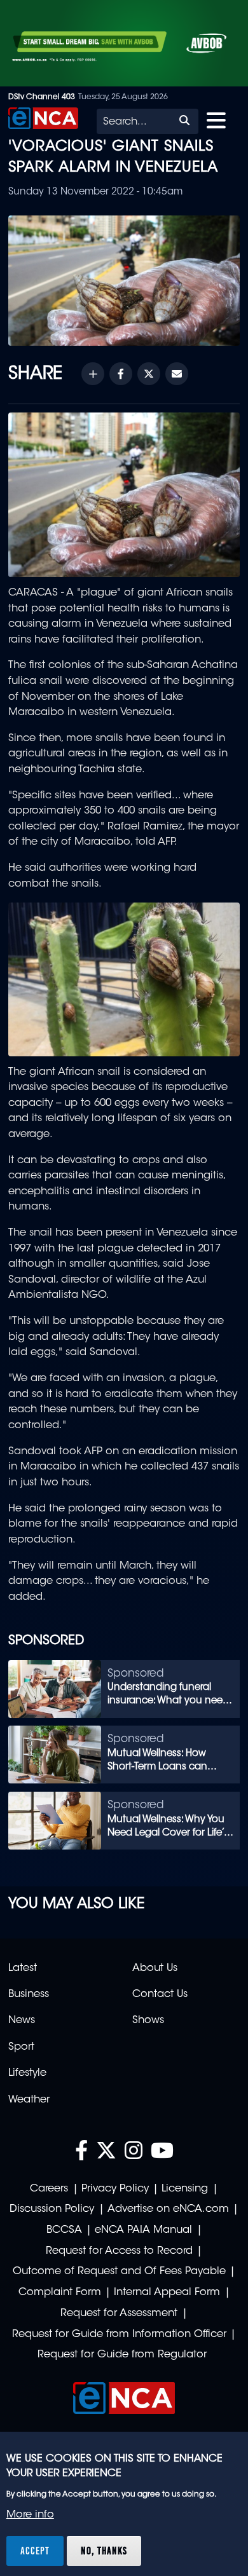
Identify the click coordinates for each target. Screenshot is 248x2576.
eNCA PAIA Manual (143, 2230)
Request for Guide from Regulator (122, 2355)
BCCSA (64, 2230)
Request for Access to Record (119, 2251)
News (22, 2021)
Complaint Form (60, 2293)
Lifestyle (27, 2073)
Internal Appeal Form (167, 2293)
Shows (148, 2021)
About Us (155, 1968)
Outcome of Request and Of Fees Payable (119, 2272)
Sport (21, 2047)
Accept (35, 2551)
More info (30, 2515)
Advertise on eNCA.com (168, 2209)
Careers (49, 2189)
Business (29, 1994)
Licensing (185, 2189)
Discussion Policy (52, 2209)
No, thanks (104, 2551)
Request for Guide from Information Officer (119, 2334)
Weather (29, 2100)
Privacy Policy (115, 2189)
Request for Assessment (119, 2314)
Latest (23, 1968)
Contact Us (160, 1994)
